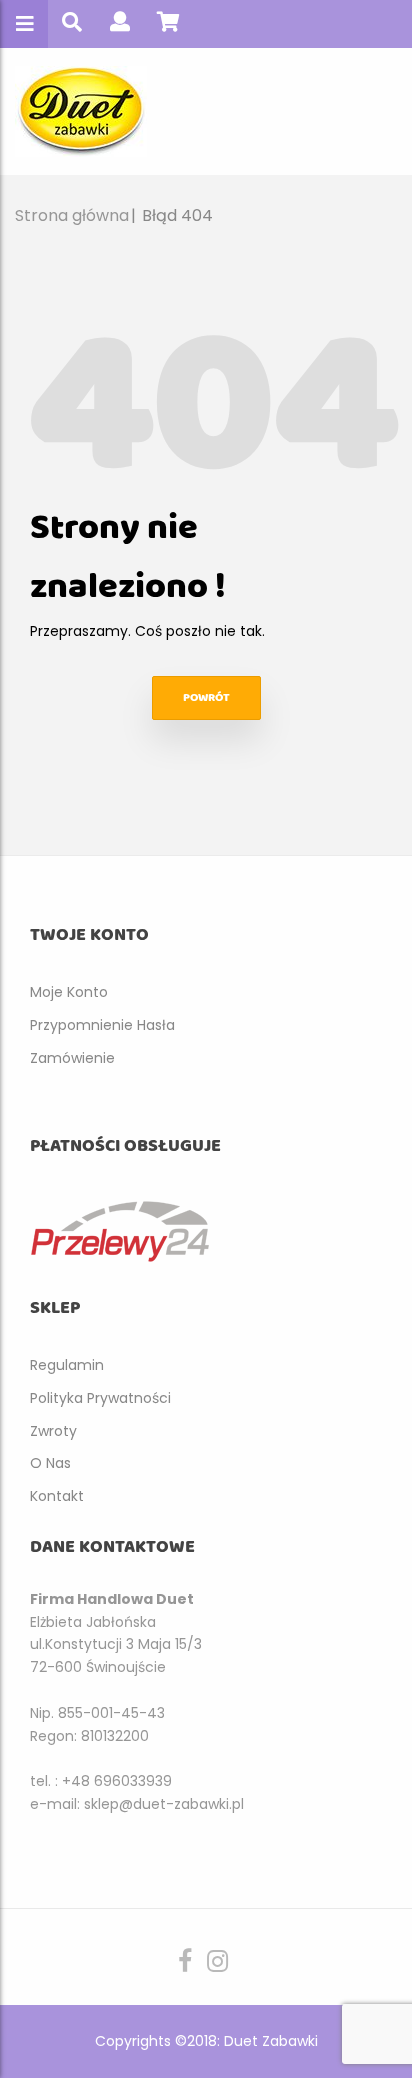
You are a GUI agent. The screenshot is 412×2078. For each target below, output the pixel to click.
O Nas (50, 1463)
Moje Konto (69, 992)
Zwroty (53, 1431)
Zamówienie (72, 1058)
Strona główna (72, 215)
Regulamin (67, 1365)
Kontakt (57, 1496)
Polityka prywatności (100, 1398)
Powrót (206, 697)
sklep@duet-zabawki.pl (164, 1804)
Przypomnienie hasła (102, 1025)
